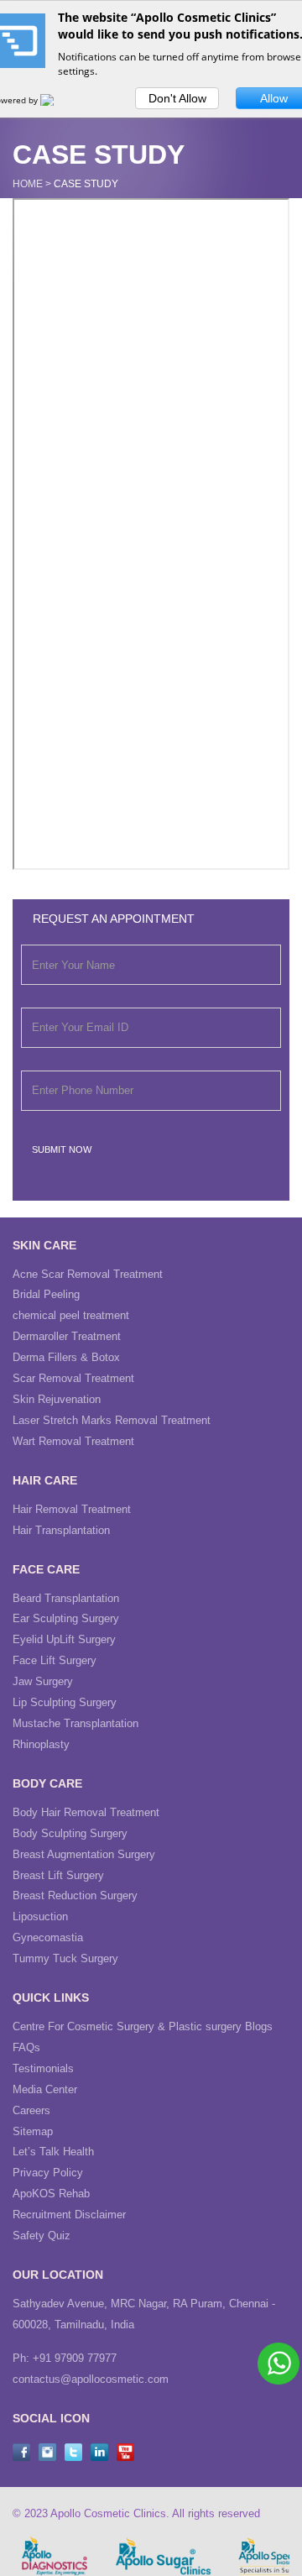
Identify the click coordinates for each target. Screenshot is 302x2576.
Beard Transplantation (66, 1598)
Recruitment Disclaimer (69, 2215)
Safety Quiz (42, 2236)
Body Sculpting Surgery (70, 1833)
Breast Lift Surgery (58, 1875)
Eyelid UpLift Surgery (64, 1639)
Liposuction (40, 1916)
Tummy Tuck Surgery (65, 1958)
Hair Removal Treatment (72, 1509)
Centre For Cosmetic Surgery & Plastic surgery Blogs (143, 2026)
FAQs (26, 2047)
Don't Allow (177, 98)
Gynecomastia (48, 1937)
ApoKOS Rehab (51, 2194)
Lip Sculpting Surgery (65, 1702)
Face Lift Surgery (55, 1660)
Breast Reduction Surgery (75, 1895)
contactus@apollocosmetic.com (91, 2379)
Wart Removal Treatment (73, 1441)
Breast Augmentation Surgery (84, 1854)
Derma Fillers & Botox (66, 1357)
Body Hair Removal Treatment (86, 1812)
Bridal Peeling (46, 1294)
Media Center (45, 2089)
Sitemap (33, 2131)
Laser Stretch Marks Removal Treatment (112, 1420)
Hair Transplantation (61, 1530)
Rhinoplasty (41, 1744)
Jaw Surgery (43, 1681)
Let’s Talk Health (53, 2152)
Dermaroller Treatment (67, 1336)
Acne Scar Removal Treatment (88, 1274)
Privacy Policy (48, 2173)
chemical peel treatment (71, 1315)
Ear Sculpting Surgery (66, 1618)
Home (28, 184)
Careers (31, 2110)
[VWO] (57, 100)
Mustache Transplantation (75, 1723)
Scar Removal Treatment (73, 1378)
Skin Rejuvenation (57, 1399)
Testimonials (43, 2068)
